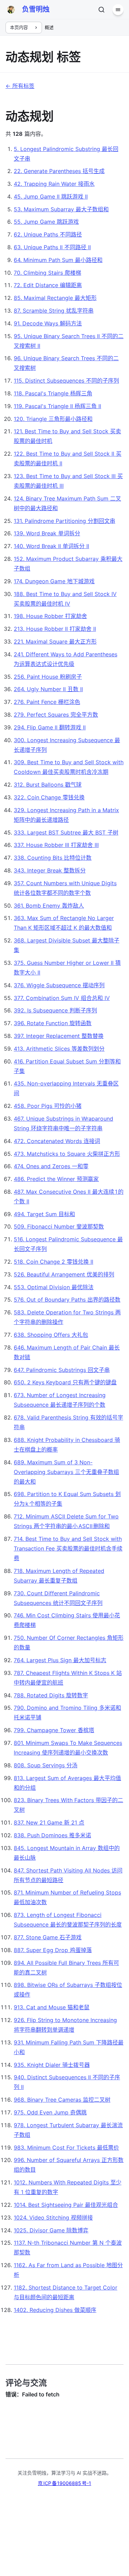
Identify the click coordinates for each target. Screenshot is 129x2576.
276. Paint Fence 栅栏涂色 (47, 702)
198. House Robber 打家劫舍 (50, 616)
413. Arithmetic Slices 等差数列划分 (59, 1049)
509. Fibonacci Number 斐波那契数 (59, 1226)
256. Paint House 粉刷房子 (48, 677)
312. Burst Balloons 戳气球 (48, 785)
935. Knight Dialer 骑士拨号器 (52, 2065)
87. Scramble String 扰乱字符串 (54, 311)
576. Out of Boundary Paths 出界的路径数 (67, 1300)
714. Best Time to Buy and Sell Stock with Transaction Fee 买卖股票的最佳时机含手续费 (68, 1548)
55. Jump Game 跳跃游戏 (46, 222)
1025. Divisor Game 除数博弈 (51, 2230)
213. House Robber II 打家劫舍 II (55, 629)
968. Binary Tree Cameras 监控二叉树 (62, 2100)
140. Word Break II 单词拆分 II (51, 546)
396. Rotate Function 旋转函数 (53, 1023)
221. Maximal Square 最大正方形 (55, 642)
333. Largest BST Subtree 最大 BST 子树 (66, 832)
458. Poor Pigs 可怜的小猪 (48, 1106)
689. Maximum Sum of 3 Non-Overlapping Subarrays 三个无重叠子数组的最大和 (66, 1472)
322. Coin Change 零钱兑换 (49, 797)
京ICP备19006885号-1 (64, 2483)
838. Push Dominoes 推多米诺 (52, 1835)
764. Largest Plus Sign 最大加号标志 (60, 1660)
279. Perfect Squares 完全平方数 (56, 715)
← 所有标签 (20, 86)
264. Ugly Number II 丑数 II (48, 689)
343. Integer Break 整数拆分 (50, 870)
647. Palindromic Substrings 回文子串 (62, 1370)
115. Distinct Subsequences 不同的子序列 (66, 381)
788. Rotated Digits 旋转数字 (51, 1695)
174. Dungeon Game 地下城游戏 (54, 581)
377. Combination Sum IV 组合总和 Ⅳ (62, 998)
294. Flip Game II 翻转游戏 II (50, 727)
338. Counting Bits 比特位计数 (53, 858)
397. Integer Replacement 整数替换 (59, 1036)
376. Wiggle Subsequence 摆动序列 (59, 985)
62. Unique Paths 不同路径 (48, 234)
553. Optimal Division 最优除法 (54, 1287)
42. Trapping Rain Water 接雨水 (54, 184)
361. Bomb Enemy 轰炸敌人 (49, 906)
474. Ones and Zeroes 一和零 (51, 1166)
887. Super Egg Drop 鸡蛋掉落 (53, 1950)
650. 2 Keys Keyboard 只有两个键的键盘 (65, 1382)
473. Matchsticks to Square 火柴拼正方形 (67, 1154)
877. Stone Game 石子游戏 (48, 1937)
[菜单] (118, 10)
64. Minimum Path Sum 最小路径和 (58, 260)
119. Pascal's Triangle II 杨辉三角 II (57, 406)
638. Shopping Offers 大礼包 (51, 1335)
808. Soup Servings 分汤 (46, 1765)
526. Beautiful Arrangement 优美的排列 (64, 1274)
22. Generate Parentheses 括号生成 (59, 171)
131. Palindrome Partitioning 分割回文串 (64, 521)
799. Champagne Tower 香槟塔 (54, 1730)
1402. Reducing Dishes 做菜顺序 (55, 2310)
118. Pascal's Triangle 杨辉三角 (53, 393)
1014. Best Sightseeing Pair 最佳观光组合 (66, 2205)
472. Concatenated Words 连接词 (57, 1141)
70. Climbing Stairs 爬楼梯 (47, 273)
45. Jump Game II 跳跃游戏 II (51, 196)
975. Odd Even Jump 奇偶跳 (50, 2112)
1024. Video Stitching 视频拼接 (53, 2218)
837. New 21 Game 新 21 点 (49, 1822)
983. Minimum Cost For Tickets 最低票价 (66, 2148)
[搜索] (101, 10)
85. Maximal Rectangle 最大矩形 (55, 298)
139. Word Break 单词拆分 (47, 533)
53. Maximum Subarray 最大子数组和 (61, 209)
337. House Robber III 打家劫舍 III (56, 845)
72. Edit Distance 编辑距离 (48, 285)
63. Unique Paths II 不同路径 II (52, 247)
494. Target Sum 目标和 (44, 1214)
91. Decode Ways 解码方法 (48, 323)
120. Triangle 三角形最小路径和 (53, 419)
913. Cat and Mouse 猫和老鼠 (52, 2007)
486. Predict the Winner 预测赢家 (56, 1179)
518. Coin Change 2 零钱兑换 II (53, 1262)
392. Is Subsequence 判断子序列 (55, 1010)
